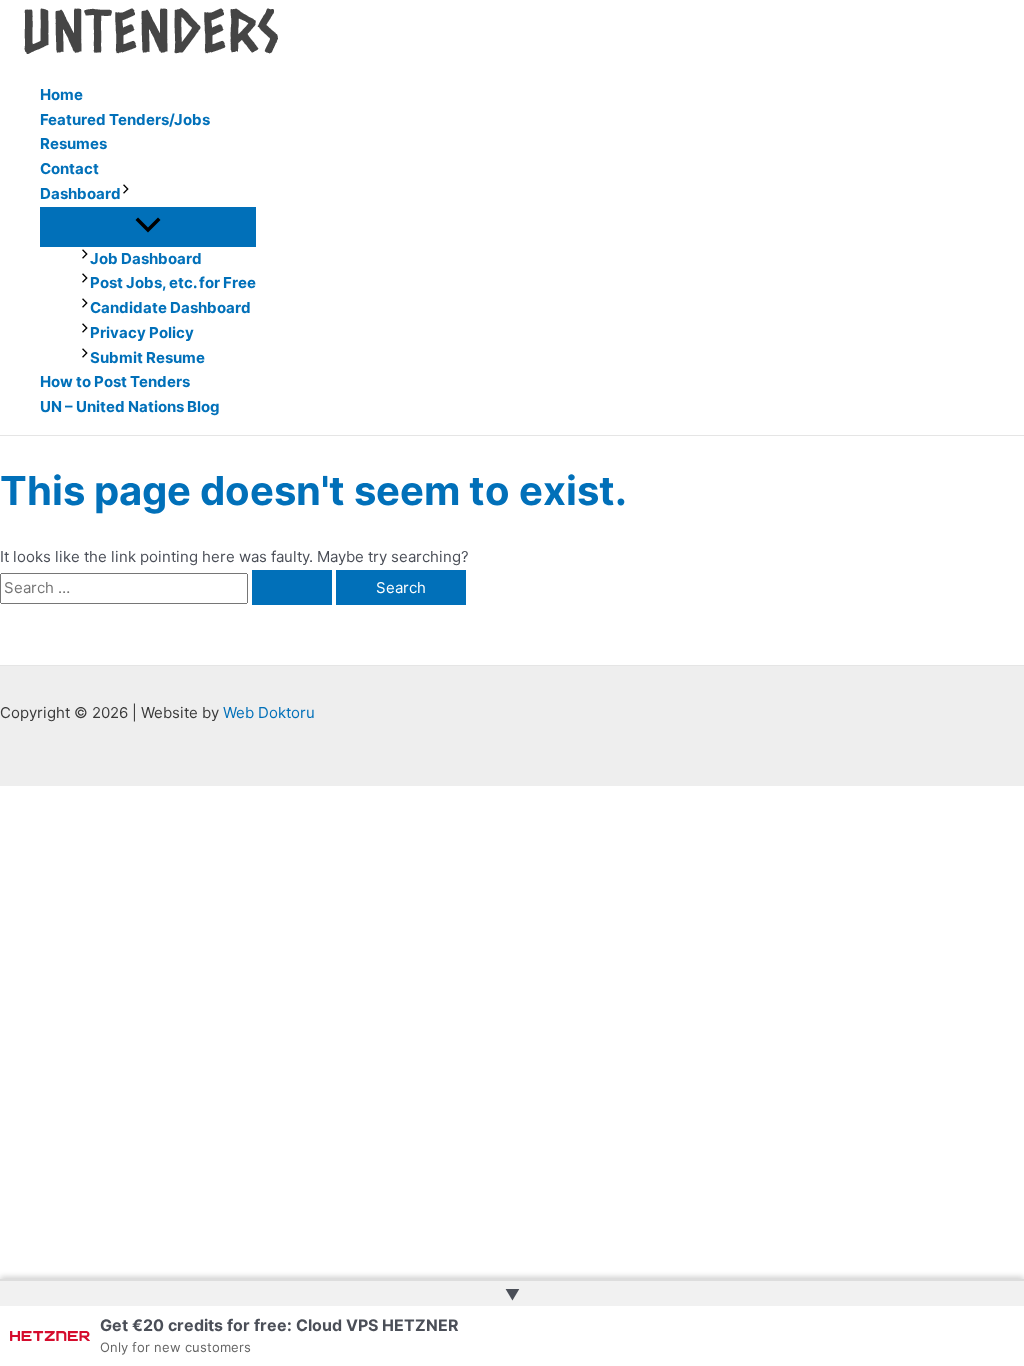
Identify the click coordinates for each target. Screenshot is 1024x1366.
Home (61, 94)
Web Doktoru (269, 712)
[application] (126, 194)
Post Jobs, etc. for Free (173, 282)
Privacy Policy (142, 332)
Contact (69, 168)
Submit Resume (147, 357)
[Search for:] (168, 587)
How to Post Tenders (115, 381)
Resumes (73, 143)
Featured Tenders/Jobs (125, 119)
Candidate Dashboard (170, 307)
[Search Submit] (292, 587)
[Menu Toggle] (148, 226)
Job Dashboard (146, 258)
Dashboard (80, 193)
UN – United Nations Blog (130, 406)
